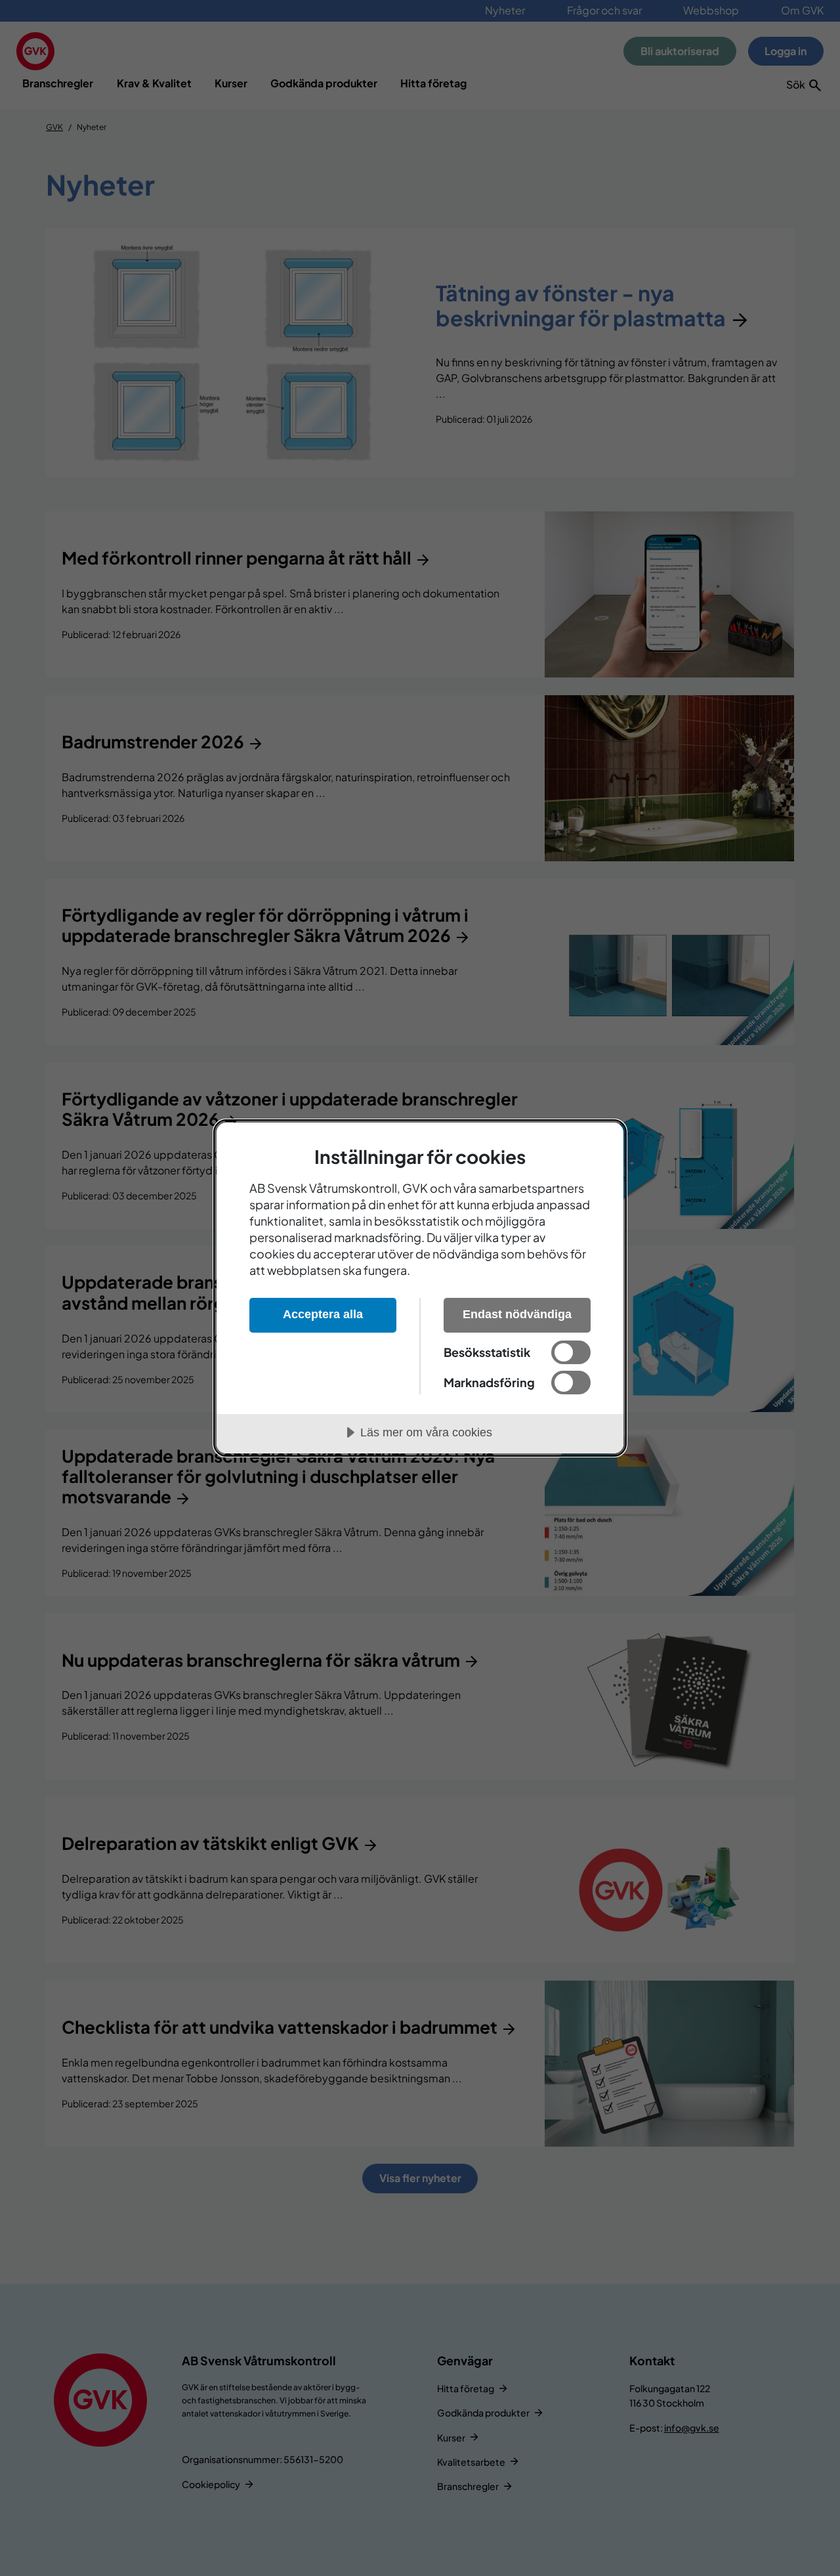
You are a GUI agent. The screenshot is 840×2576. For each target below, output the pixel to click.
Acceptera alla (323, 1314)
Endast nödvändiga (517, 1314)
